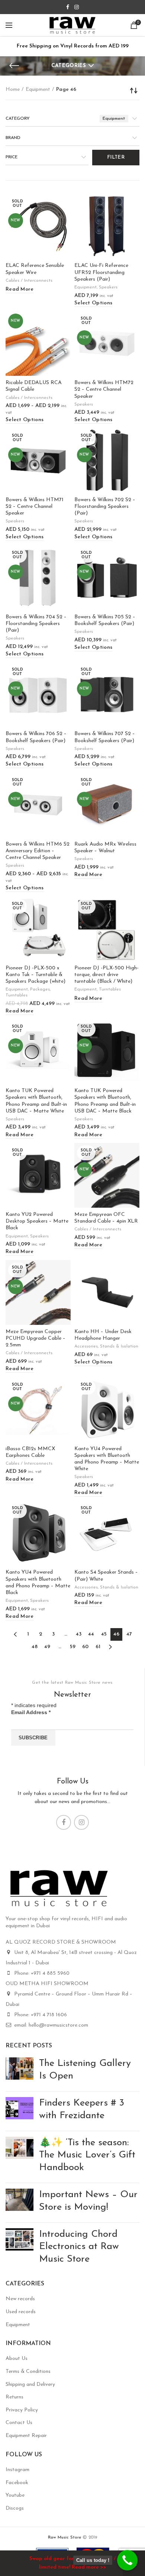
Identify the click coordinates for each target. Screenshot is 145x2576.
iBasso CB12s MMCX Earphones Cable (30, 1452)
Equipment (38, 90)
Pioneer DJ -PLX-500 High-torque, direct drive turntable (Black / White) (107, 975)
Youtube (15, 2495)
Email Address (31, 1712)
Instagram (17, 2470)
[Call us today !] (127, 2560)
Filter (116, 157)
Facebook (17, 2483)
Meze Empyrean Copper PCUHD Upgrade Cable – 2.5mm (36, 1338)
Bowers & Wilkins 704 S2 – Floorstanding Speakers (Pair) (36, 624)
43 (79, 1634)
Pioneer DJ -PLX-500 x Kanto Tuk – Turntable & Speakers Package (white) (36, 975)
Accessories (86, 1346)
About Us (17, 2359)
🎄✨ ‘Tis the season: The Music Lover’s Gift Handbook (87, 2155)
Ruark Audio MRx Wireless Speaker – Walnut (105, 848)
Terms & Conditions (28, 2372)
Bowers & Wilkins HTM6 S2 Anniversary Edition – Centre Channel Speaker (38, 851)
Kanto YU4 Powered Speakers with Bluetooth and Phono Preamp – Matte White (107, 1459)
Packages (40, 989)
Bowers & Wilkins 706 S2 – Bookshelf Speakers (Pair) (36, 737)
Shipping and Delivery (30, 2385)
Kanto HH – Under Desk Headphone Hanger (103, 1335)
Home (13, 90)
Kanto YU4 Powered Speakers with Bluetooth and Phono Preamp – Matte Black (38, 1583)
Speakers (108, 287)
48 (35, 1647)
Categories (69, 66)
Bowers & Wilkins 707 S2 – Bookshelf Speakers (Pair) (105, 737)
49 (47, 1647)
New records (20, 2299)
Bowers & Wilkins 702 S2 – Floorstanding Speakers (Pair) (105, 507)
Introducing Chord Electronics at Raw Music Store (79, 2247)
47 (129, 1634)
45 (104, 1634)
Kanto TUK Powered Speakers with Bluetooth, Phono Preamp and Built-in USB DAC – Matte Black (105, 1101)
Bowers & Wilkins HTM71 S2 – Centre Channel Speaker (35, 507)
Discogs (15, 2508)
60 (85, 1647)
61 (98, 1647)
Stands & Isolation (119, 1346)
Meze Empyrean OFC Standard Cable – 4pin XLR (106, 1218)
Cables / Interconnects (29, 281)
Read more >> (89, 2567)
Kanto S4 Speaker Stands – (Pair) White (106, 1576)
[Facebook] (68, 7)
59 (73, 1647)
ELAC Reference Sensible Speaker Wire (35, 269)
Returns (14, 2397)
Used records (21, 2312)
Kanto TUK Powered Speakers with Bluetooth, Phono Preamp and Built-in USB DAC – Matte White (36, 1101)
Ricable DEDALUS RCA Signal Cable (34, 386)
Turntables (17, 995)
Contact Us (19, 2423)
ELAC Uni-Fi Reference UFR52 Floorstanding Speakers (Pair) (101, 272)
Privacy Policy (22, 2410)
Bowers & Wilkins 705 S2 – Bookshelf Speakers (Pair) (105, 620)
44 (91, 1634)
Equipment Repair (26, 2436)
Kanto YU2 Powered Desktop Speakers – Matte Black (37, 1221)
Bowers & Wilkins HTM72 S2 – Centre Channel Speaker (104, 389)
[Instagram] (77, 7)
